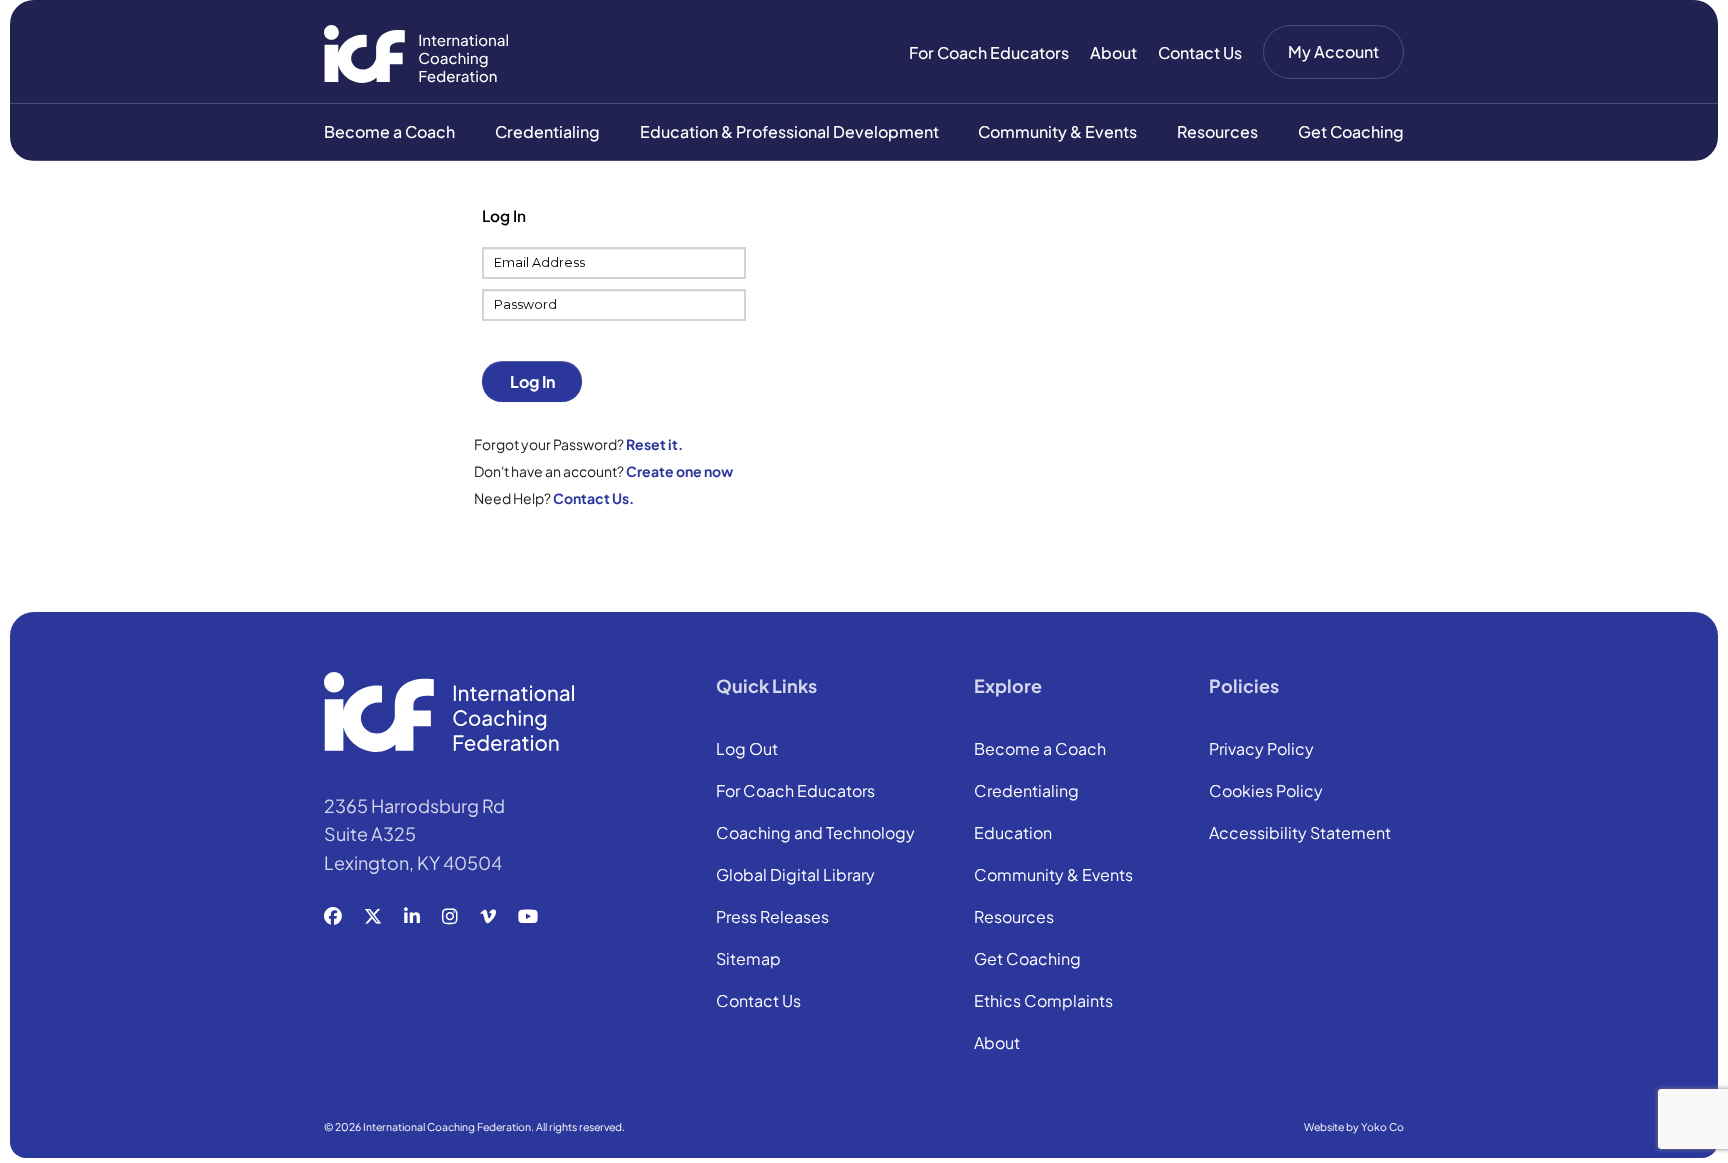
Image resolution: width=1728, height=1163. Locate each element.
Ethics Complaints (1043, 1002)
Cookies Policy (1266, 792)
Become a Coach (389, 131)
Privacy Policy (1261, 750)
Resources (1217, 131)
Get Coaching (1351, 131)
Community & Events (1057, 131)
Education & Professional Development (789, 131)
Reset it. (654, 444)
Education (1013, 834)
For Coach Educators (989, 52)
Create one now (679, 471)
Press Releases (772, 918)
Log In (532, 381)
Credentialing (547, 131)
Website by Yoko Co (1354, 1126)
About (1113, 52)
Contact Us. (593, 498)
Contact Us (1200, 52)
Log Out (747, 750)
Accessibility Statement (1300, 834)
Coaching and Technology (815, 834)
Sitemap (748, 960)
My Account (1333, 51)
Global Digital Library (795, 876)
